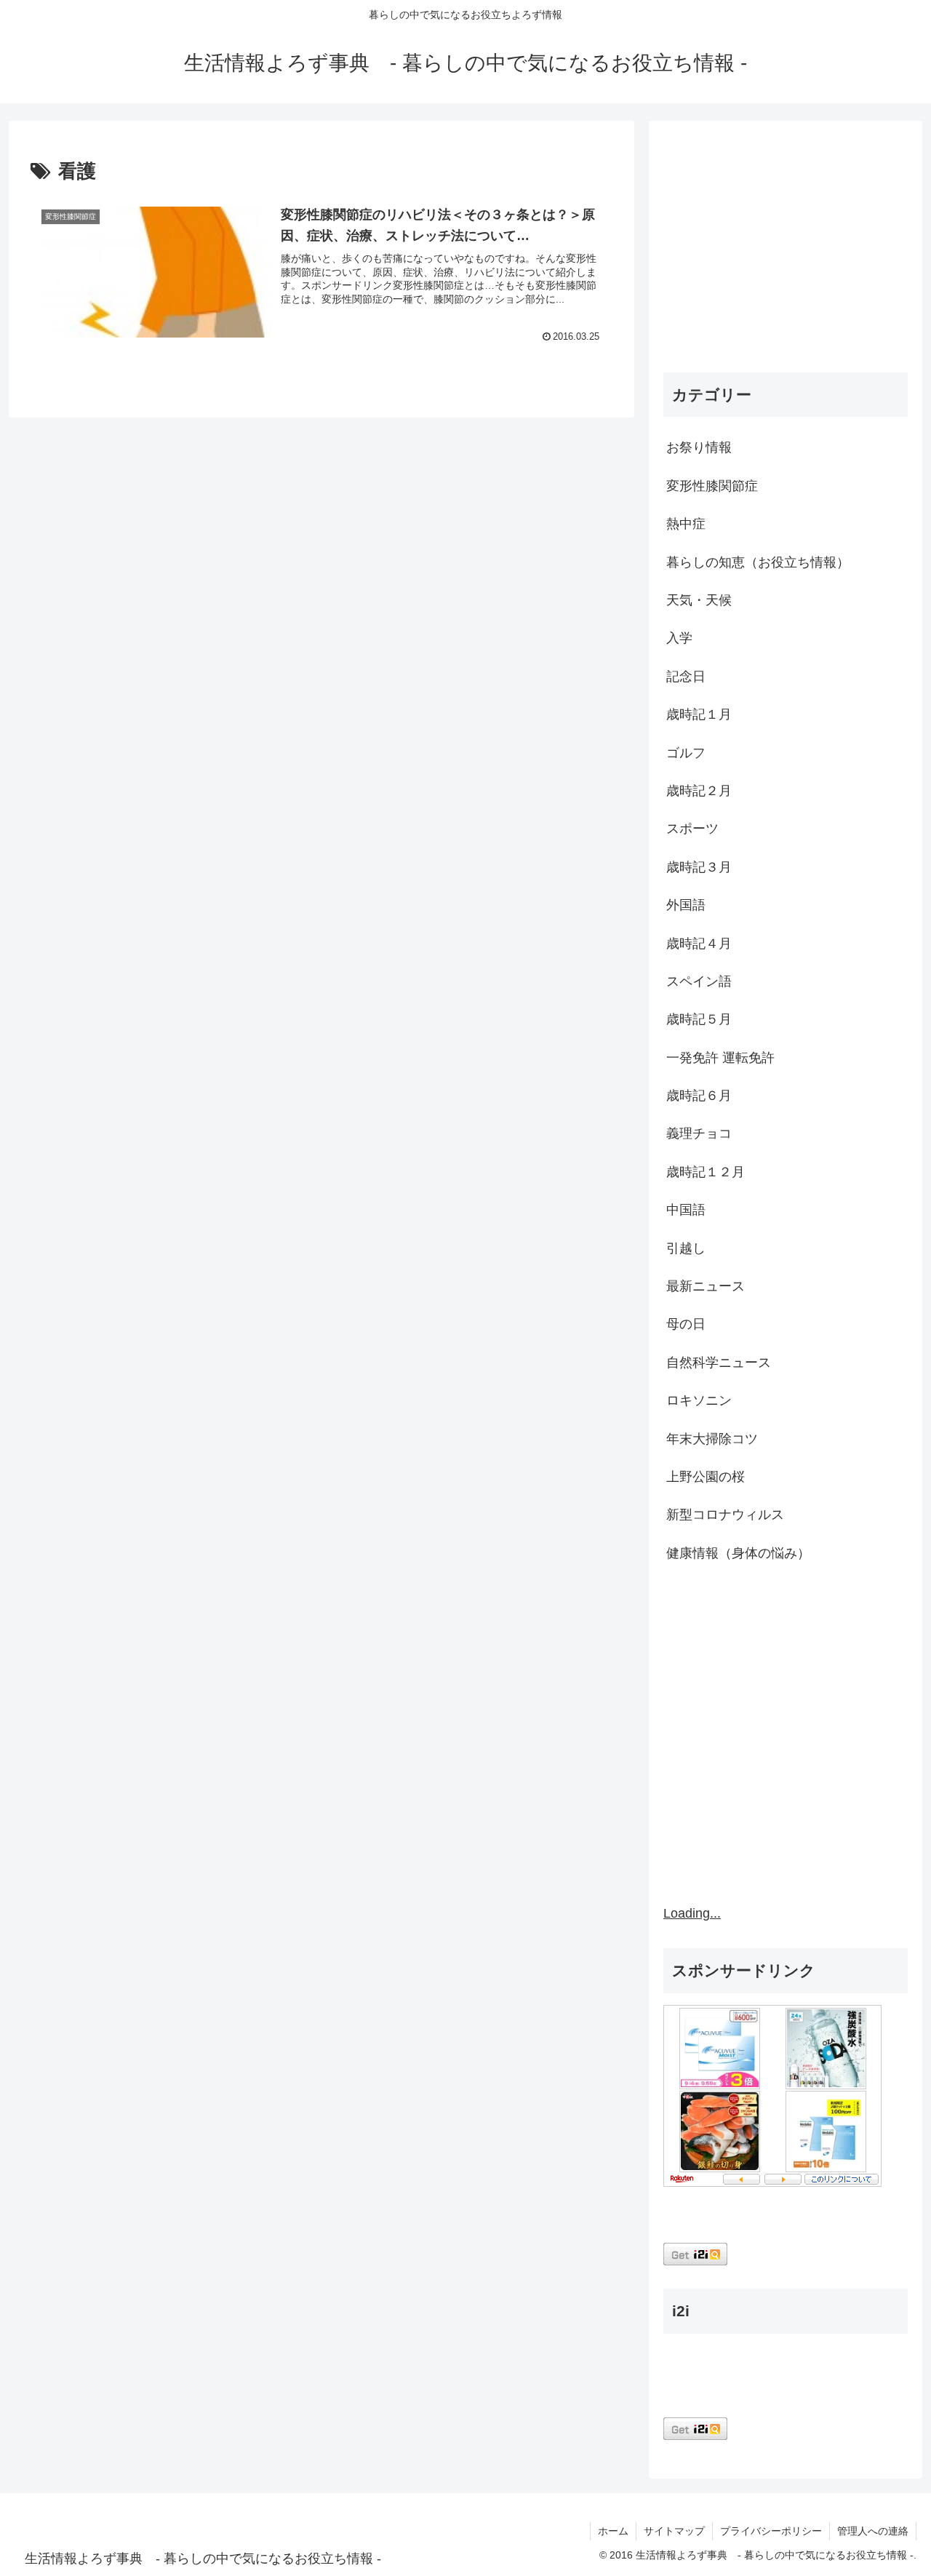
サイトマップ (674, 2531)
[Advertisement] (786, 250)
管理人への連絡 (873, 2531)
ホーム (613, 2531)
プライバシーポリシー (771, 2531)
